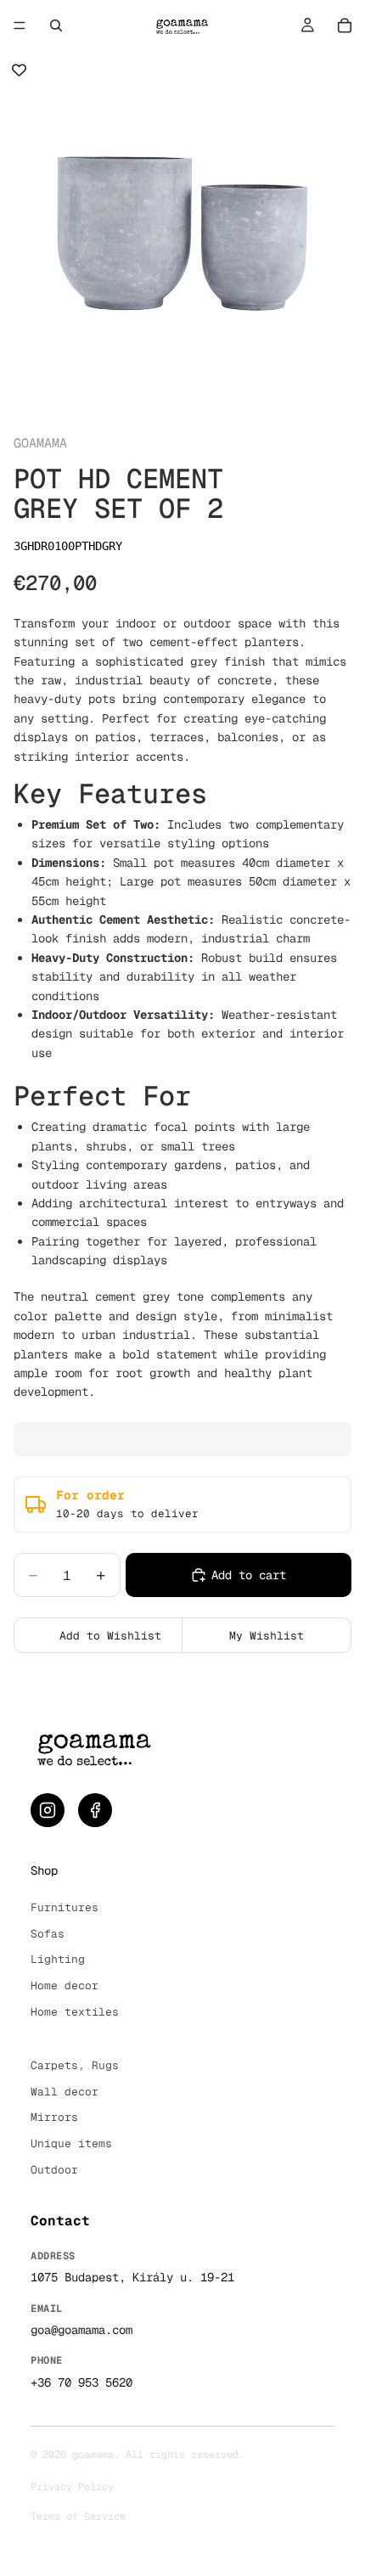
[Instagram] (48, 1810)
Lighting (58, 1959)
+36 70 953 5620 (81, 2382)
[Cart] (345, 25)
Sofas (48, 1934)
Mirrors (54, 2117)
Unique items (71, 2143)
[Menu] (20, 25)
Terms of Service (78, 2517)
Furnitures (65, 1907)
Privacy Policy (72, 2487)
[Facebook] (95, 1810)
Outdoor (54, 2170)
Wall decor (65, 2092)
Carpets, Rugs (75, 2065)
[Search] (56, 25)
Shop (44, 1870)
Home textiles (75, 2012)
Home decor (65, 1985)
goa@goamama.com (81, 2330)
